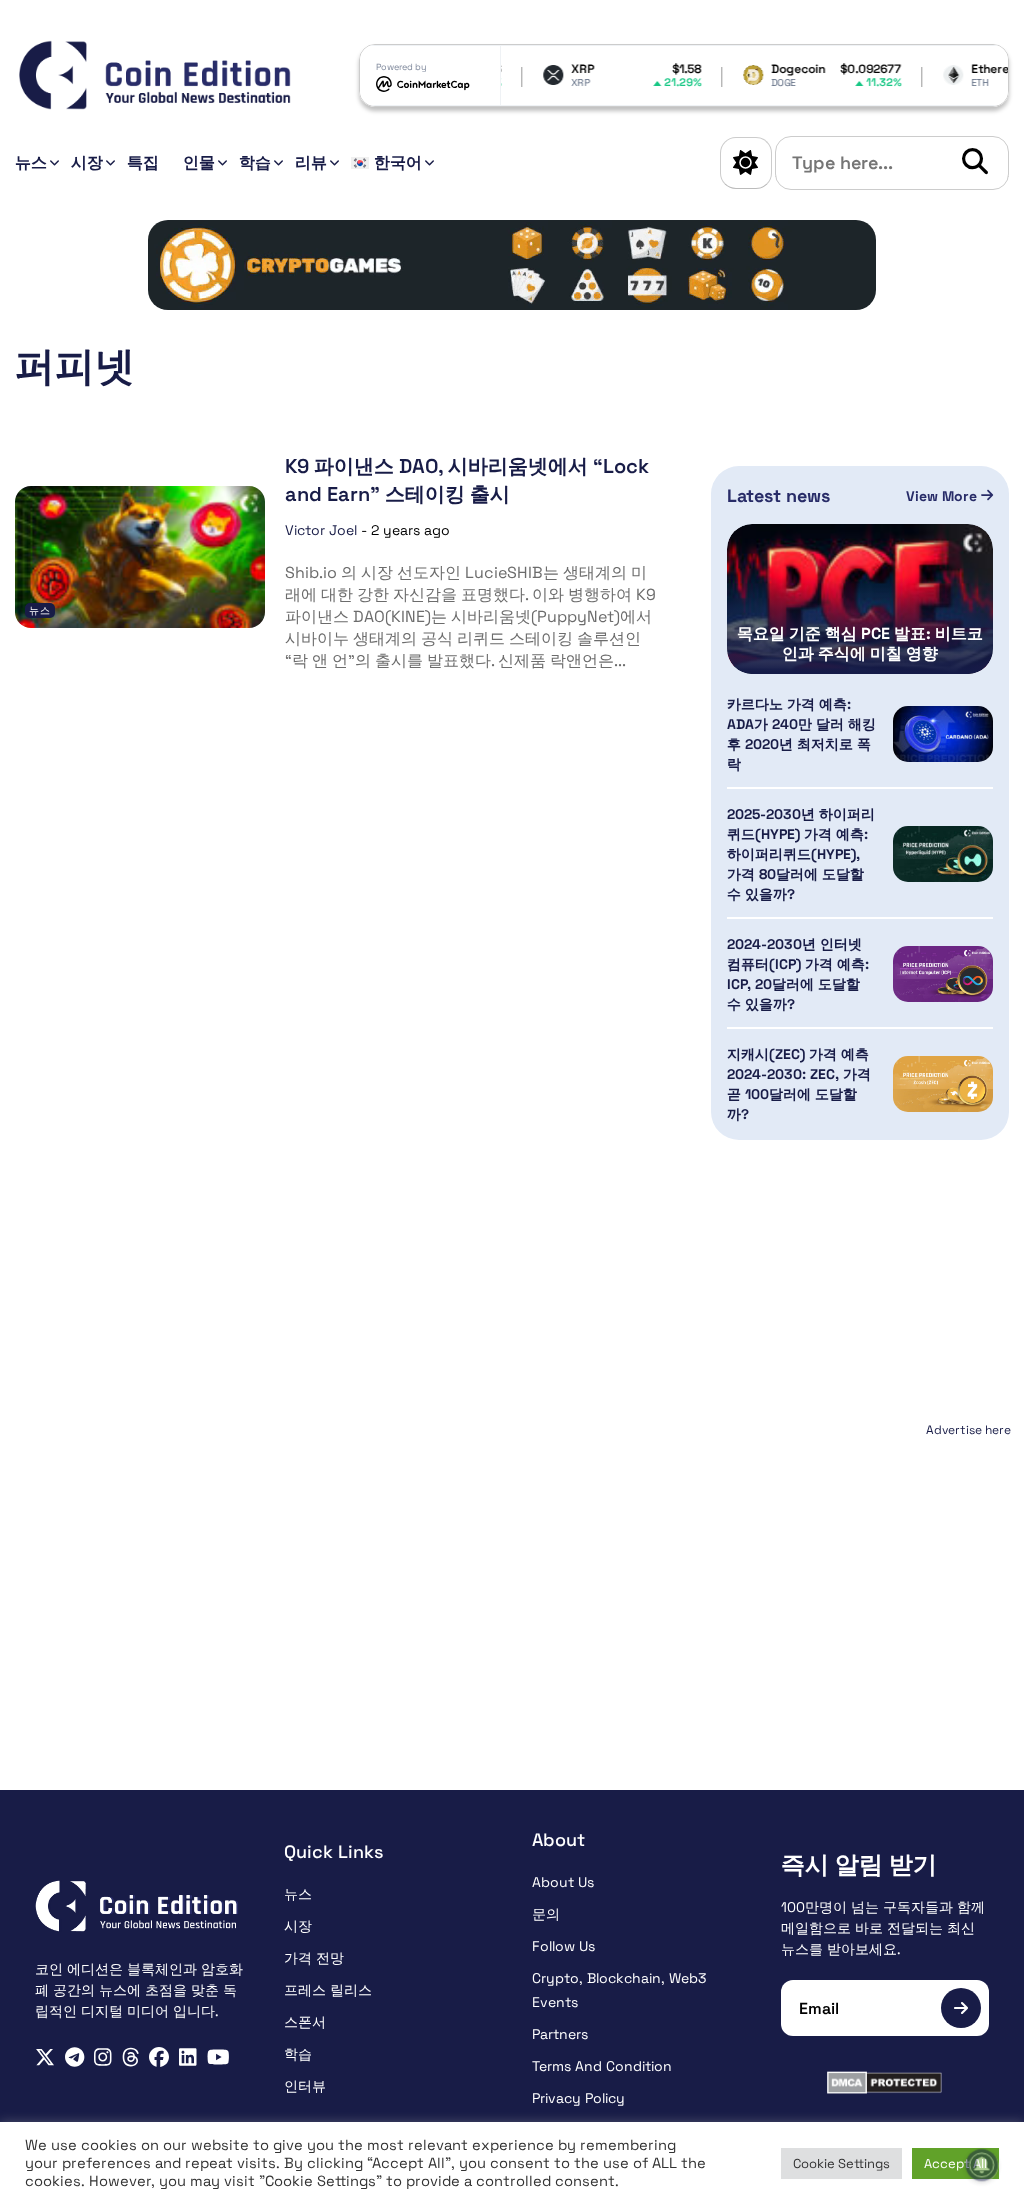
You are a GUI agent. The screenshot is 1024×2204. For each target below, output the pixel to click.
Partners (560, 2034)
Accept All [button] (955, 2163)
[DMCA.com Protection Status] (885, 2082)
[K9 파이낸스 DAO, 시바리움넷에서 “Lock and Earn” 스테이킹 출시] (140, 557)
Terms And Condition (602, 2066)
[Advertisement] (861, 1569)
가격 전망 (314, 1958)
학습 (255, 162)
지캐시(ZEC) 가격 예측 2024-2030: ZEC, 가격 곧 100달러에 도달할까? (799, 1084)
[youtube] (218, 2057)
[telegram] (74, 2057)
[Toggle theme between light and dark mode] (746, 163)
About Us (563, 1882)
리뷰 (311, 162)
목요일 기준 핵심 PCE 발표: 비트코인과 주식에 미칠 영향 (860, 644)
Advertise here (968, 1430)
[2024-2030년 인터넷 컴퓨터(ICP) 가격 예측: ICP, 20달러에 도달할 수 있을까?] (943, 974)
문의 (546, 1914)
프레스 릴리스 (328, 1990)
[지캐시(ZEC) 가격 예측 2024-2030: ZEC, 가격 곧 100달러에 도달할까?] (943, 1084)
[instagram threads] (131, 2057)
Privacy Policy (578, 2098)
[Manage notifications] (982, 2165)
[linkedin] (188, 2057)
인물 (199, 162)
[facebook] (159, 2057)
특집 (143, 162)
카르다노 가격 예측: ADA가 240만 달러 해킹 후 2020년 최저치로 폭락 (801, 734)
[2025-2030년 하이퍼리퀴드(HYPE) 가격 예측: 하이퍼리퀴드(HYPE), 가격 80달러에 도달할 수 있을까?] (943, 854)
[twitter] (45, 2057)
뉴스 (31, 162)
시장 (87, 162)
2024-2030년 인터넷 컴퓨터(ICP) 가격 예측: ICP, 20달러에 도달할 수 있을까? (798, 974)
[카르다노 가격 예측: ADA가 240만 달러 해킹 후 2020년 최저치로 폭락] (943, 734)
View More (943, 496)
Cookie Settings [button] (841, 2163)
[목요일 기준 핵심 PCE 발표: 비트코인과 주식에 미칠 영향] (860, 599)
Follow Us (563, 1946)
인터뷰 (305, 2086)
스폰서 (305, 2022)
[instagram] (103, 2057)
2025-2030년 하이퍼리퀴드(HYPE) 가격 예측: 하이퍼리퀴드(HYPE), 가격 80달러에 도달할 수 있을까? (801, 854)
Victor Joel (321, 530)
